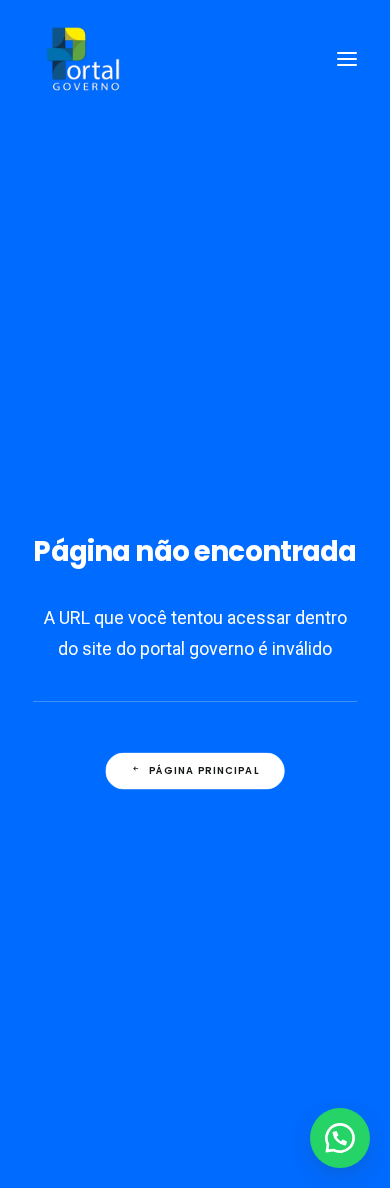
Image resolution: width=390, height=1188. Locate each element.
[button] (340, 1138)
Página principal (204, 771)
